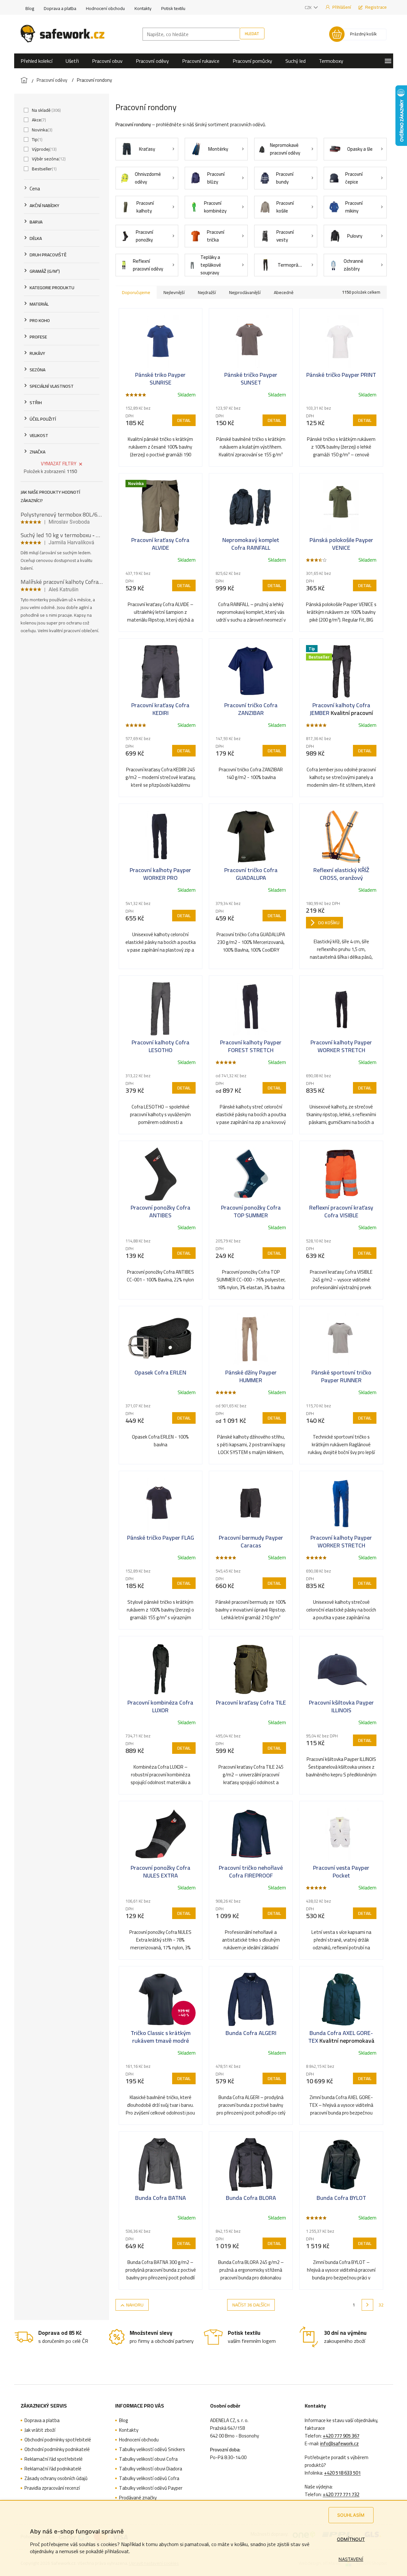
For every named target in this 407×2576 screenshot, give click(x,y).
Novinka (42, 130)
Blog (30, 8)
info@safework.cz (339, 2444)
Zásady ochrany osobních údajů (56, 2478)
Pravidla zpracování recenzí (52, 2488)
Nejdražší (207, 292)
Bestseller (44, 169)
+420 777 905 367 (341, 2436)
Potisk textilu (173, 8)
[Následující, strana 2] (367, 2305)
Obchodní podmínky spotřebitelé (58, 2440)
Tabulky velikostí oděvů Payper (151, 2488)
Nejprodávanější (245, 292)
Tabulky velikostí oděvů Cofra (149, 2478)
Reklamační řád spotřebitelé (54, 2459)
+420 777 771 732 (341, 2495)
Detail (184, 420)
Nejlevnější (174, 292)
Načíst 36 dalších (251, 2305)
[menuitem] (37, 61)
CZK (309, 7)
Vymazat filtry (59, 464)
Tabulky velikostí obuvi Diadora (151, 2469)
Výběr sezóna (48, 159)
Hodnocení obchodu (105, 8)
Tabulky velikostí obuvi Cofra (148, 2459)
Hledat (252, 33)
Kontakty (143, 8)
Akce (38, 120)
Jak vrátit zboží (40, 2430)
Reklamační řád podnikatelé (53, 2469)
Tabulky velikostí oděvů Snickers (152, 2449)
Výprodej (44, 149)
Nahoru (135, 2305)
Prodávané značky (138, 2498)
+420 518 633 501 (342, 2473)
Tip (37, 139)
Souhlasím (351, 2515)
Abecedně (284, 292)
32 (381, 2305)
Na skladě (46, 110)
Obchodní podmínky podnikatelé (57, 2449)
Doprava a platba (60, 8)
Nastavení (351, 2559)
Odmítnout (351, 2539)
